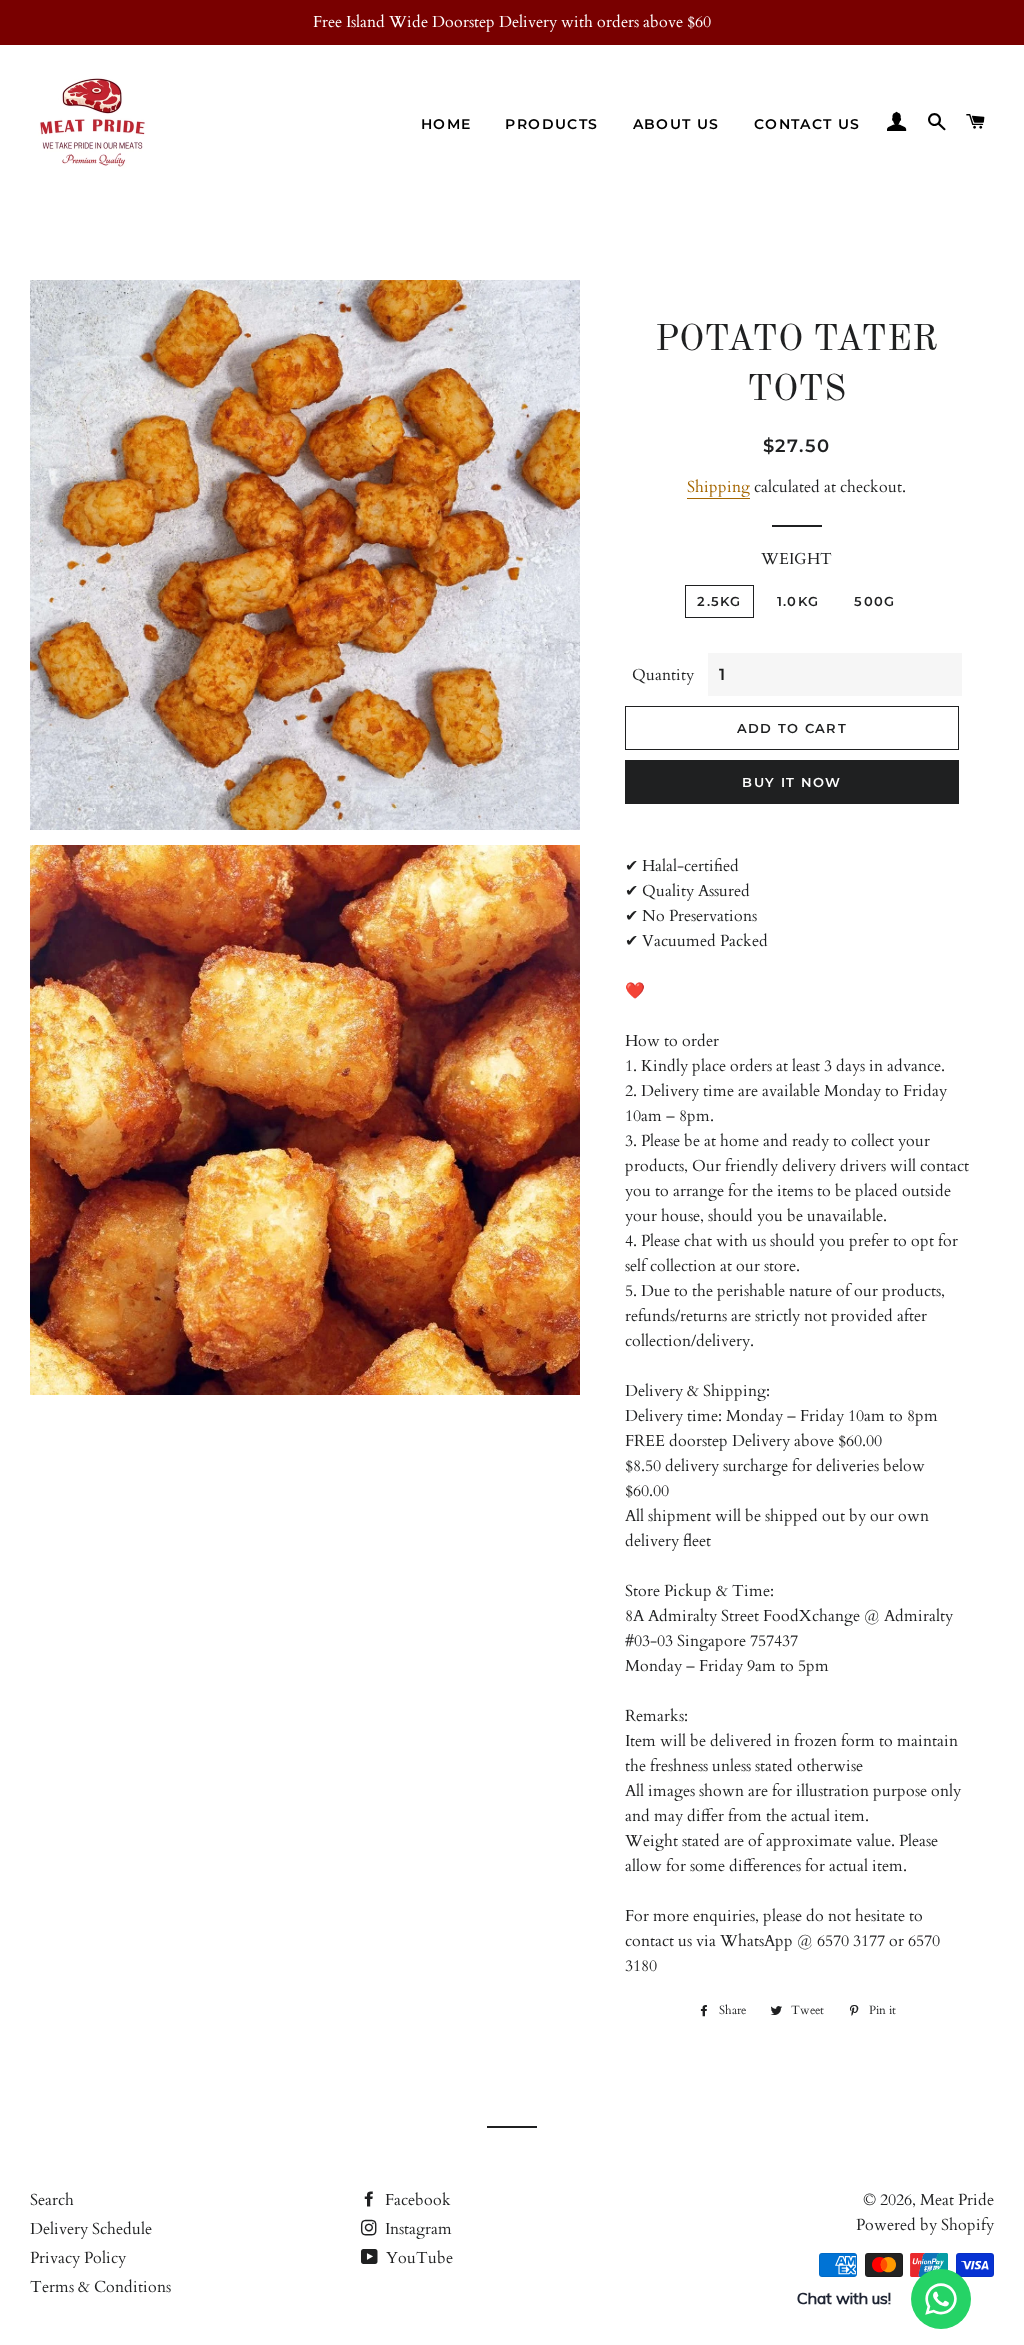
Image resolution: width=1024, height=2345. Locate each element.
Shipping (718, 487)
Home (446, 124)
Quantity (663, 675)
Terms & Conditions (100, 2287)
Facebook (416, 2200)
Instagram (416, 2229)
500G (874, 601)
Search (52, 2200)
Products (551, 124)
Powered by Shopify (925, 2225)
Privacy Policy (78, 2258)
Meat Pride (957, 2200)
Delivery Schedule (91, 2229)
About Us (676, 124)
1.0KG (798, 601)
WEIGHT (796, 559)
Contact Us (807, 124)
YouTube (417, 2258)
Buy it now (791, 782)
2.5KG (719, 601)
